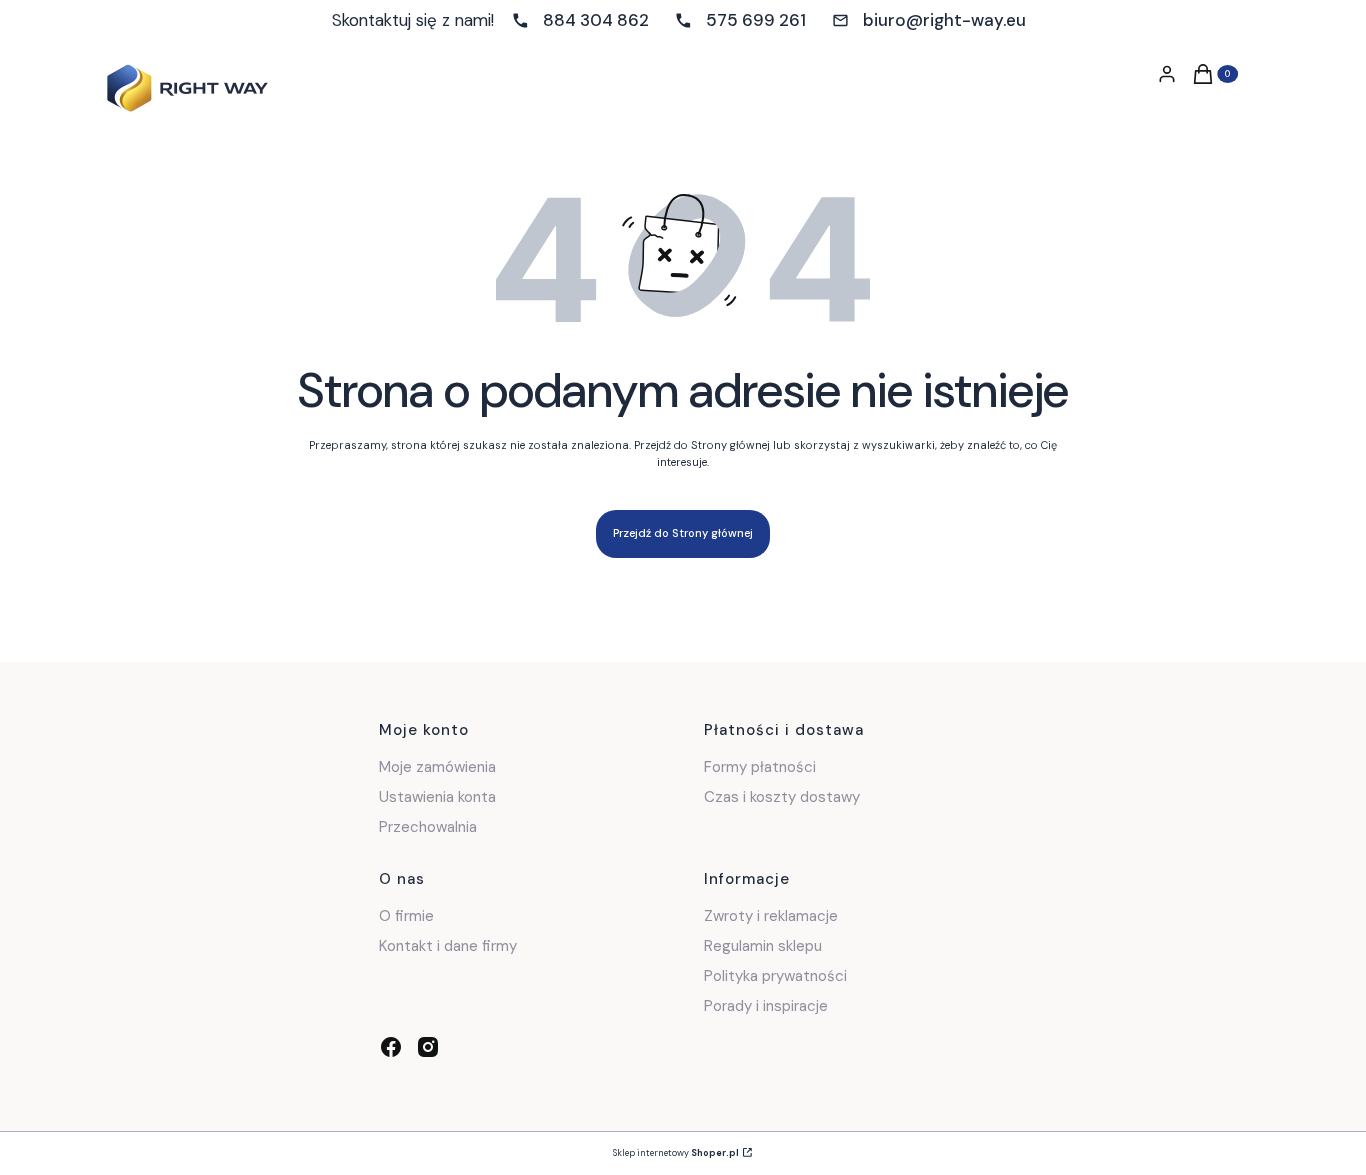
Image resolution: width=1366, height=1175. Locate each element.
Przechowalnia (428, 827)
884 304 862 (596, 20)
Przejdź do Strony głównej (683, 533)
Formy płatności (760, 767)
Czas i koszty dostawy (782, 797)
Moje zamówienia (437, 767)
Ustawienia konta (437, 797)
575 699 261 (756, 20)
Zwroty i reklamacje (771, 916)
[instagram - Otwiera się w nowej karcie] (428, 1047)
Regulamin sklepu (763, 946)
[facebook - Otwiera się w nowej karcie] (391, 1047)
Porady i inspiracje (766, 1006)
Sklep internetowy (676, 1153)
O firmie (406, 916)
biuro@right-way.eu (944, 20)
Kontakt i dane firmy (448, 946)
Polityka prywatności (775, 976)
